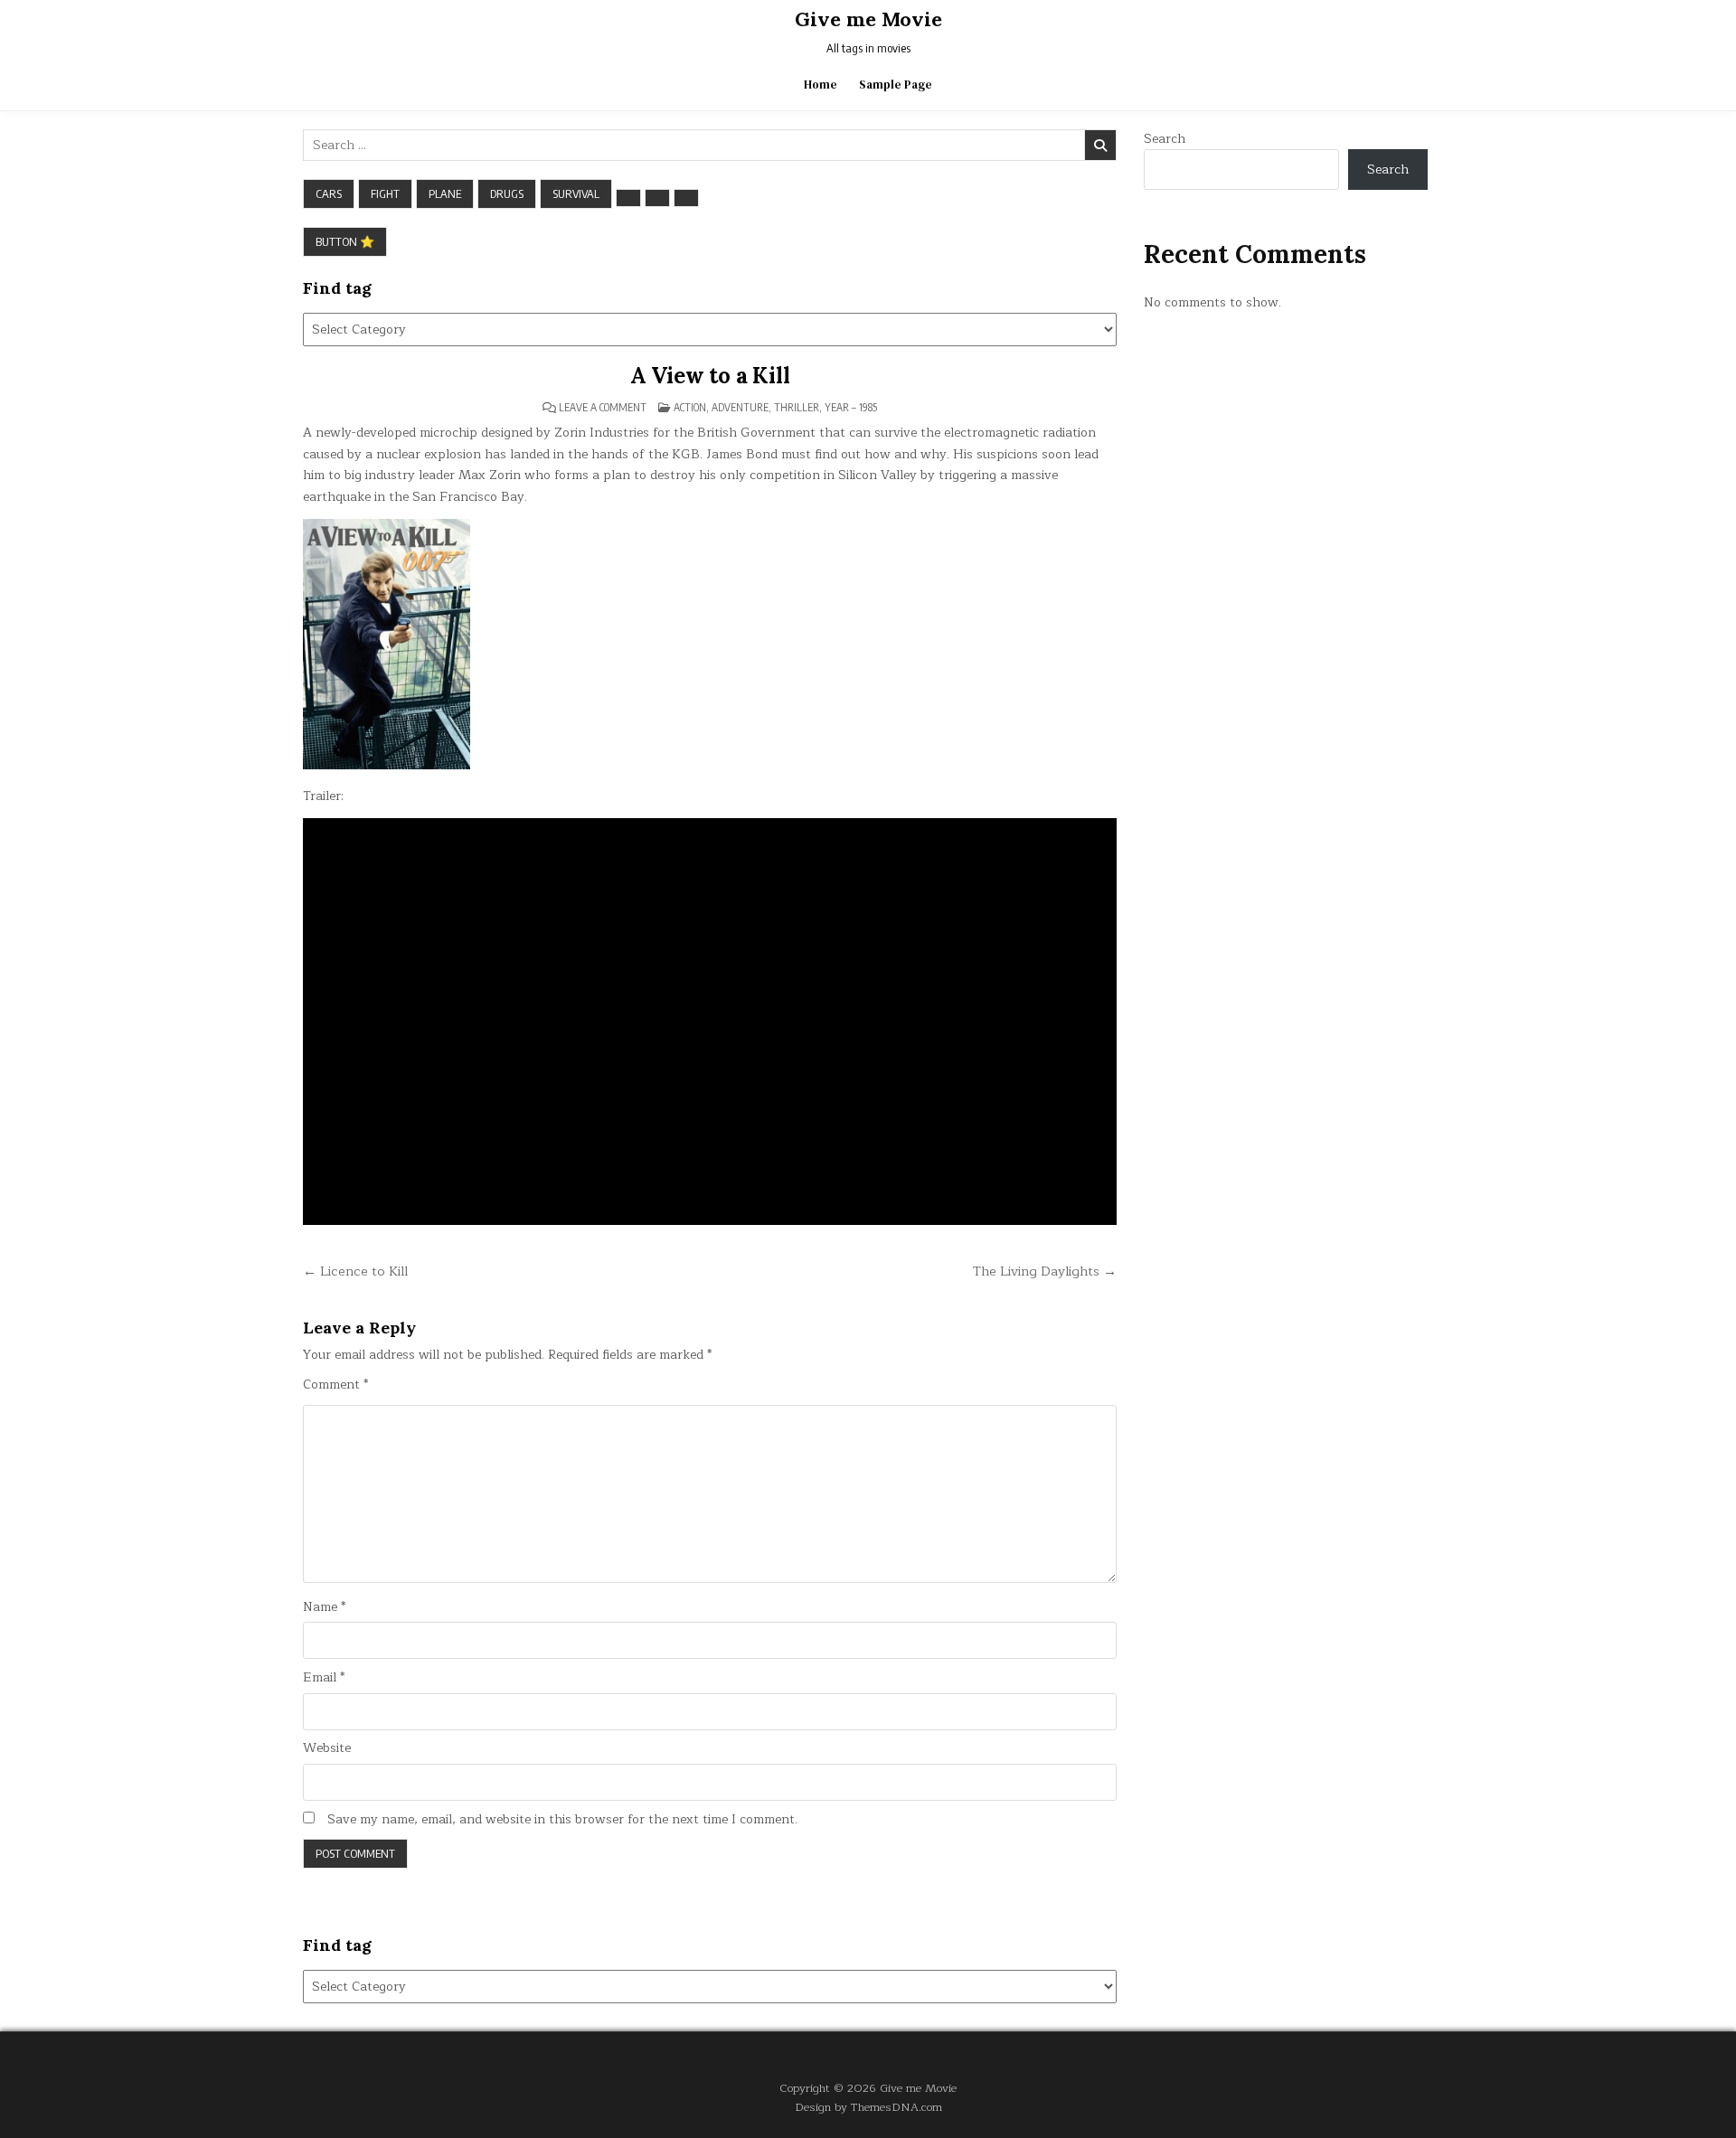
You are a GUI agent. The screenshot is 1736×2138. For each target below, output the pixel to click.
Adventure (740, 407)
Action (690, 407)
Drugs (507, 193)
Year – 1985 (851, 407)
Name (324, 1607)
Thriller (797, 407)
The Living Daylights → (1045, 1271)
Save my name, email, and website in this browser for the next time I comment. (562, 1820)
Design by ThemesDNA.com (868, 2107)
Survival (576, 193)
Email (324, 1678)
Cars (329, 193)
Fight (385, 193)
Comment (335, 1385)
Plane (445, 193)
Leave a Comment (603, 408)
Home (821, 85)
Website (327, 1748)
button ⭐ (345, 241)
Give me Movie (868, 19)
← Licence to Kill (355, 1271)
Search (1165, 139)
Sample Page (896, 85)
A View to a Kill (710, 376)
